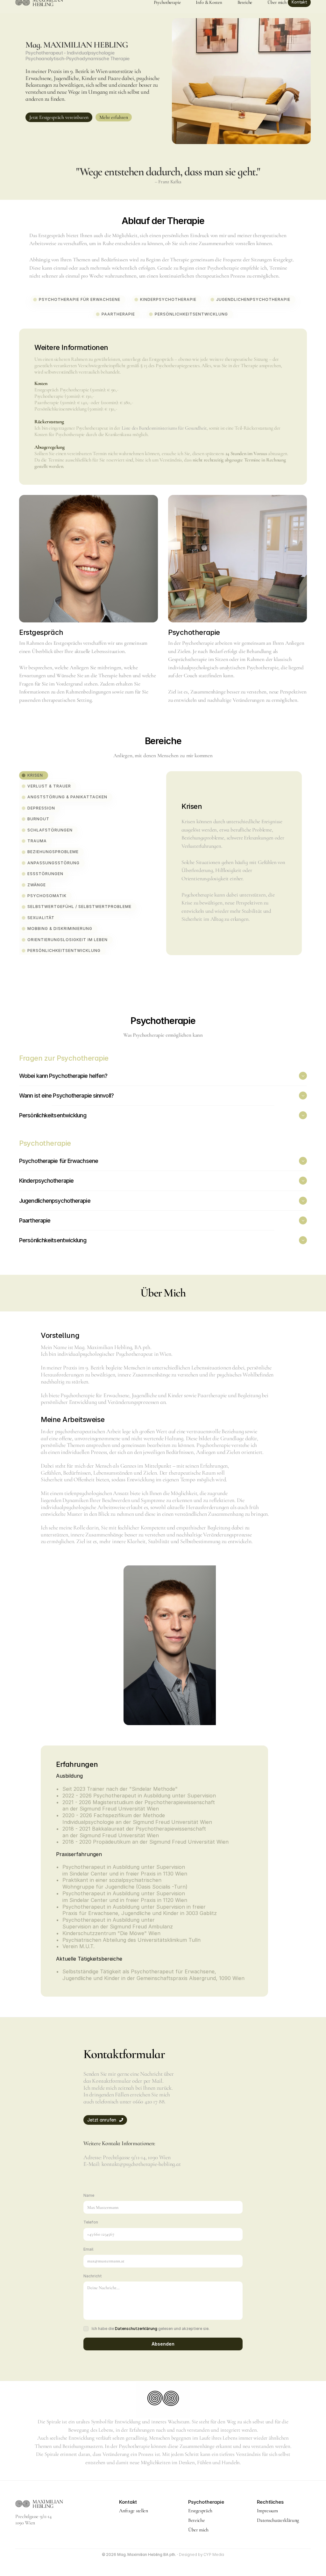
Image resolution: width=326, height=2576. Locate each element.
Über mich (198, 2530)
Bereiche (196, 2520)
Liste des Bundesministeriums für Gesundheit (164, 428)
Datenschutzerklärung (136, 2329)
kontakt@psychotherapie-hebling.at (141, 2164)
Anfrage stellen (133, 2511)
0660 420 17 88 (149, 2101)
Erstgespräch (200, 2511)
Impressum (267, 2511)
